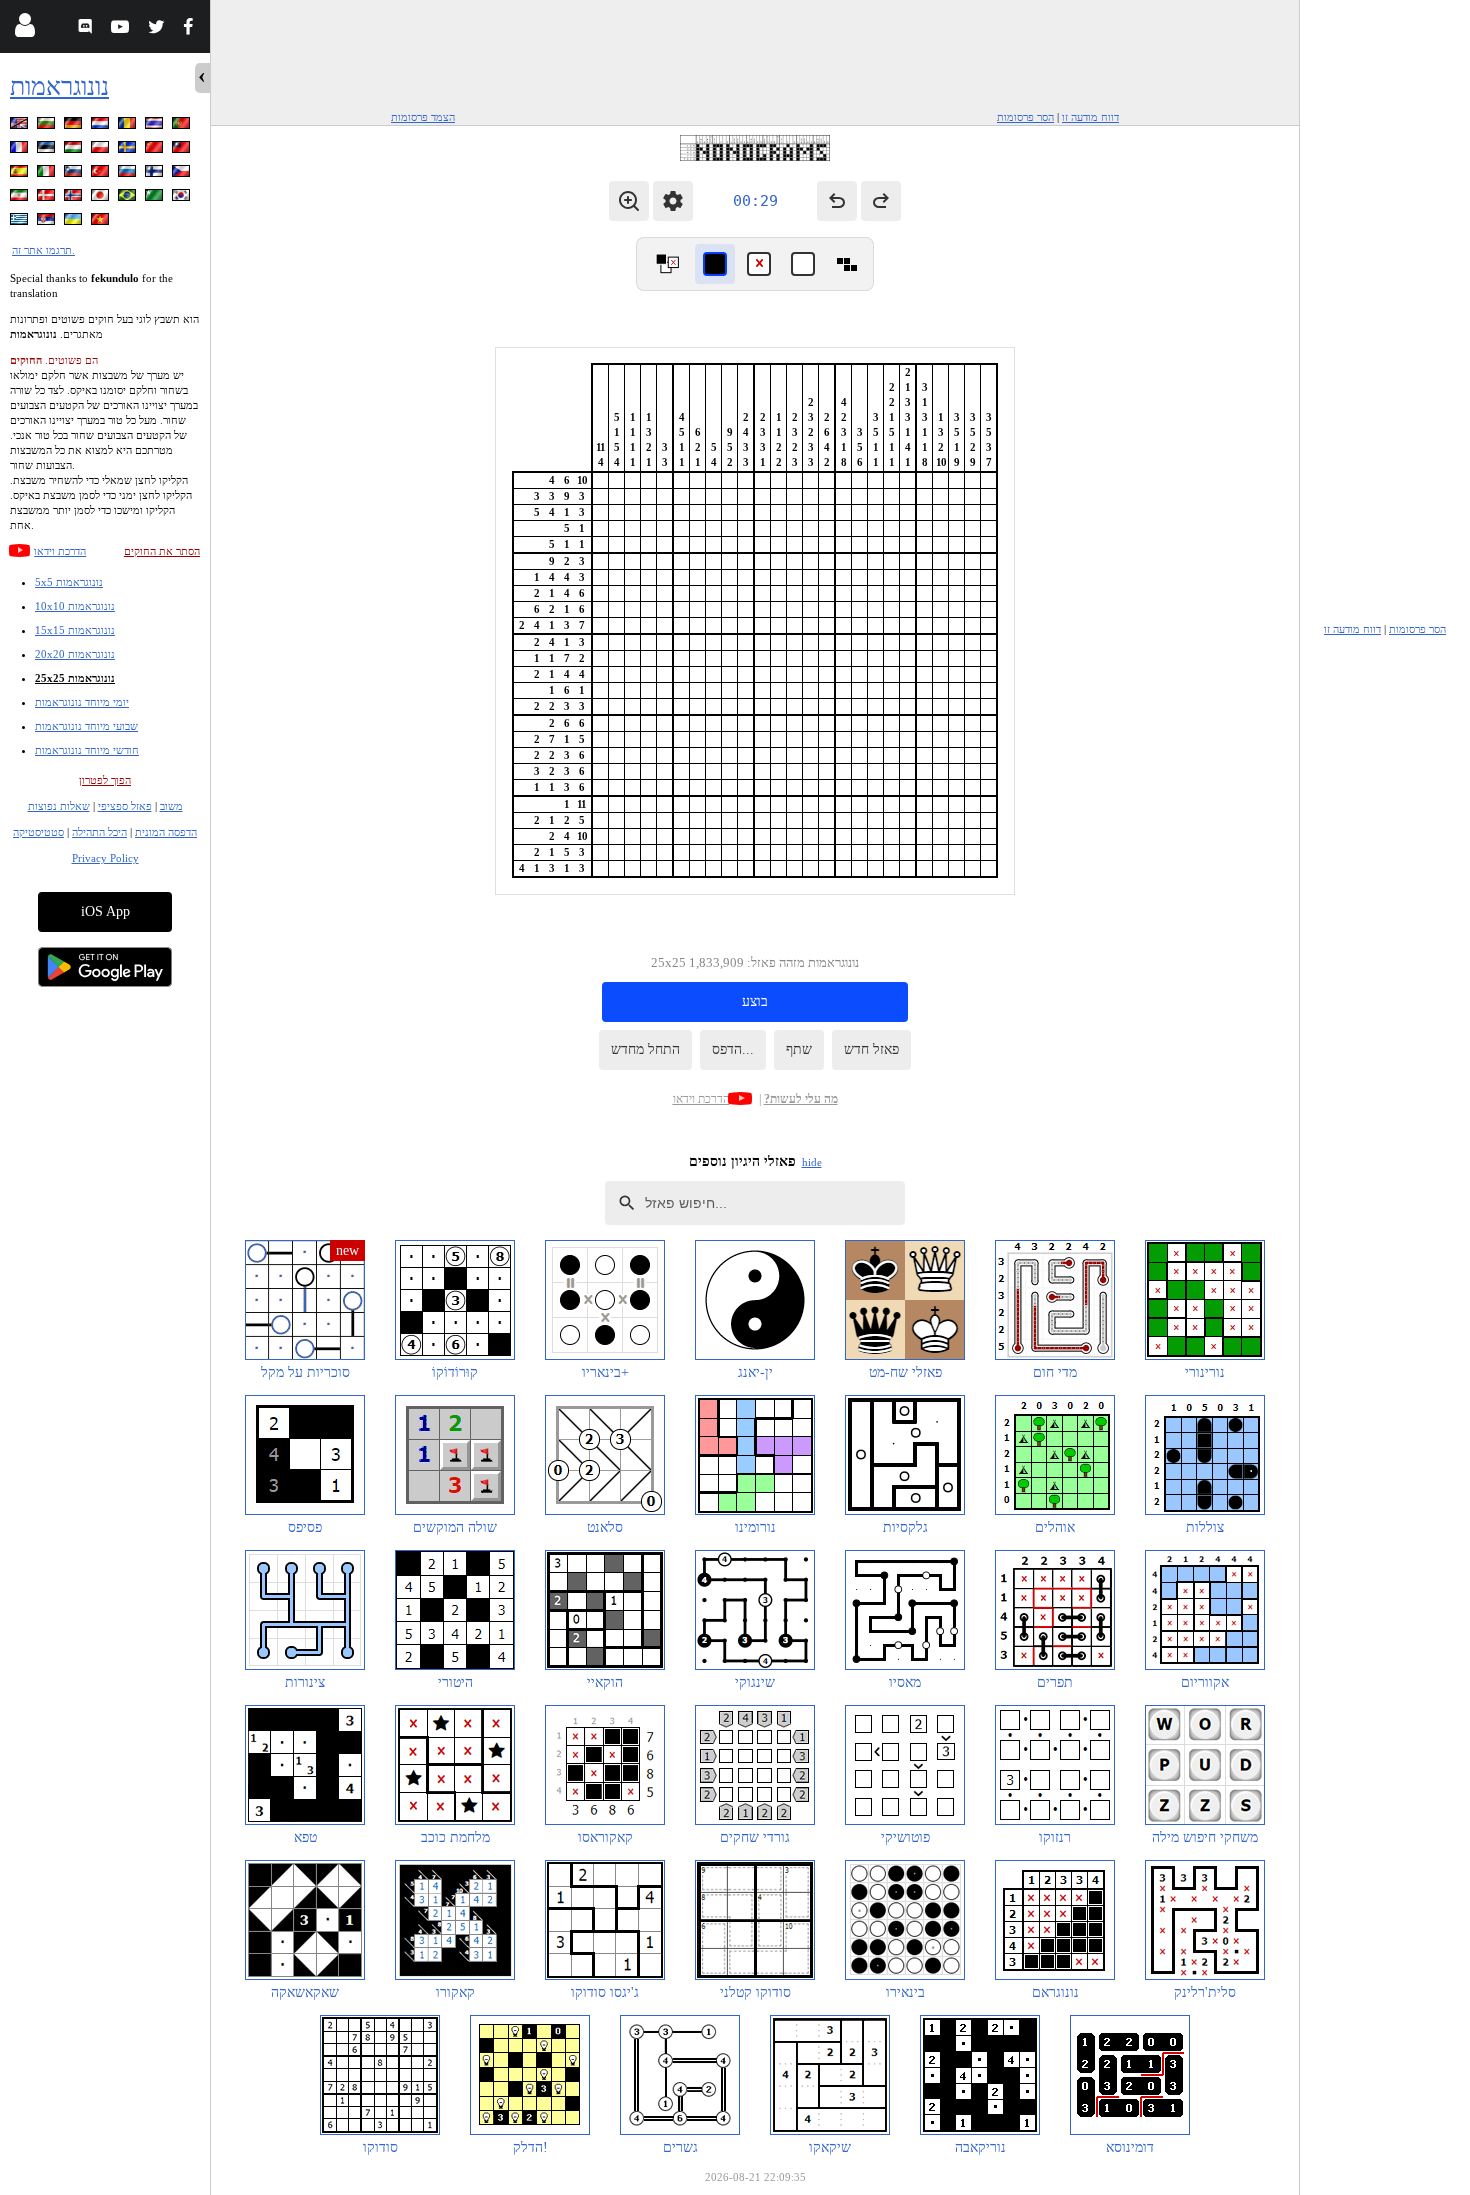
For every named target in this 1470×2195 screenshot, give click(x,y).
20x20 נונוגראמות (75, 654)
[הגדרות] (673, 201)
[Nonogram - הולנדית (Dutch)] (102, 126)
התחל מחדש (645, 1049)
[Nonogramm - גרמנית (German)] (75, 126)
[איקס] (759, 264)
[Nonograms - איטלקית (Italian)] (48, 174)
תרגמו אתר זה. (43, 250)
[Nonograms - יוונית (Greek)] (21, 222)
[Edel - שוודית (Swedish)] (129, 150)
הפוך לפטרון (105, 780)
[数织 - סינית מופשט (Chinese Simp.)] (156, 150)
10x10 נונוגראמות (75, 606)
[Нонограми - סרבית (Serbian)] (48, 222)
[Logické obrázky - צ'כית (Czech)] (183, 174)
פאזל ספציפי (125, 806)
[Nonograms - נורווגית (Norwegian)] (75, 198)
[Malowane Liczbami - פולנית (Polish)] (102, 150)
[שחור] (715, 264)
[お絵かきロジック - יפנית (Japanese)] (102, 198)
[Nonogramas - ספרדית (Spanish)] (21, 174)
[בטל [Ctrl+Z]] (837, 201)
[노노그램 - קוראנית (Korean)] (183, 198)
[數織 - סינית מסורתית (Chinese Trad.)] (183, 150)
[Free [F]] (847, 264)
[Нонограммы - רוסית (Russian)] (129, 174)
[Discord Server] (87, 29)
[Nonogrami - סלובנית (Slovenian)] (75, 174)
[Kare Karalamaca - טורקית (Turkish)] (102, 174)
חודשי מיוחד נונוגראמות (87, 750)
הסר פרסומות (1025, 117)
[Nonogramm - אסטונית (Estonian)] (48, 150)
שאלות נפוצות (59, 806)
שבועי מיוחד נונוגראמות (86, 726)
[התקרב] (629, 201)
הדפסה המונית (166, 832)
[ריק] (803, 264)
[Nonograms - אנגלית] (21, 126)
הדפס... (733, 1049)
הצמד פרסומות (423, 117)
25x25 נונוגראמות (75, 678)
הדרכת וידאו (60, 551)
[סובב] (667, 264)
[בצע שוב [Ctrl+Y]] (881, 201)
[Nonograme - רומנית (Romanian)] (129, 126)
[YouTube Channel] (122, 29)
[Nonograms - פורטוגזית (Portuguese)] (183, 126)
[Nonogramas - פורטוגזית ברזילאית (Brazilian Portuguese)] (129, 198)
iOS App (105, 911)
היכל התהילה (99, 832)
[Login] (24, 29)
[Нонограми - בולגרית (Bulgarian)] (48, 126)
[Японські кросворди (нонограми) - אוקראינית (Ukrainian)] (75, 222)
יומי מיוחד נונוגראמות (82, 702)
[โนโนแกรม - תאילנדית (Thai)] (156, 126)
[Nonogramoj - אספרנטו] (156, 198)
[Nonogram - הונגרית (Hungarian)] (75, 150)
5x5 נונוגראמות (69, 582)
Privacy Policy (105, 858)
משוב (171, 806)
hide (812, 1162)
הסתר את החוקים (162, 551)
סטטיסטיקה (38, 832)
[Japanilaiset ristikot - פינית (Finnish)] (156, 174)
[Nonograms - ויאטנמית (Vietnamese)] (102, 222)
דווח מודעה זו (1090, 117)
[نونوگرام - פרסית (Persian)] (21, 198)
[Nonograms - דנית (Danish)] (48, 198)
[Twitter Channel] (157, 29)
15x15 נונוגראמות (75, 630)
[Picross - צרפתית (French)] (21, 150)
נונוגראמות (59, 86)
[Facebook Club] (192, 29)
